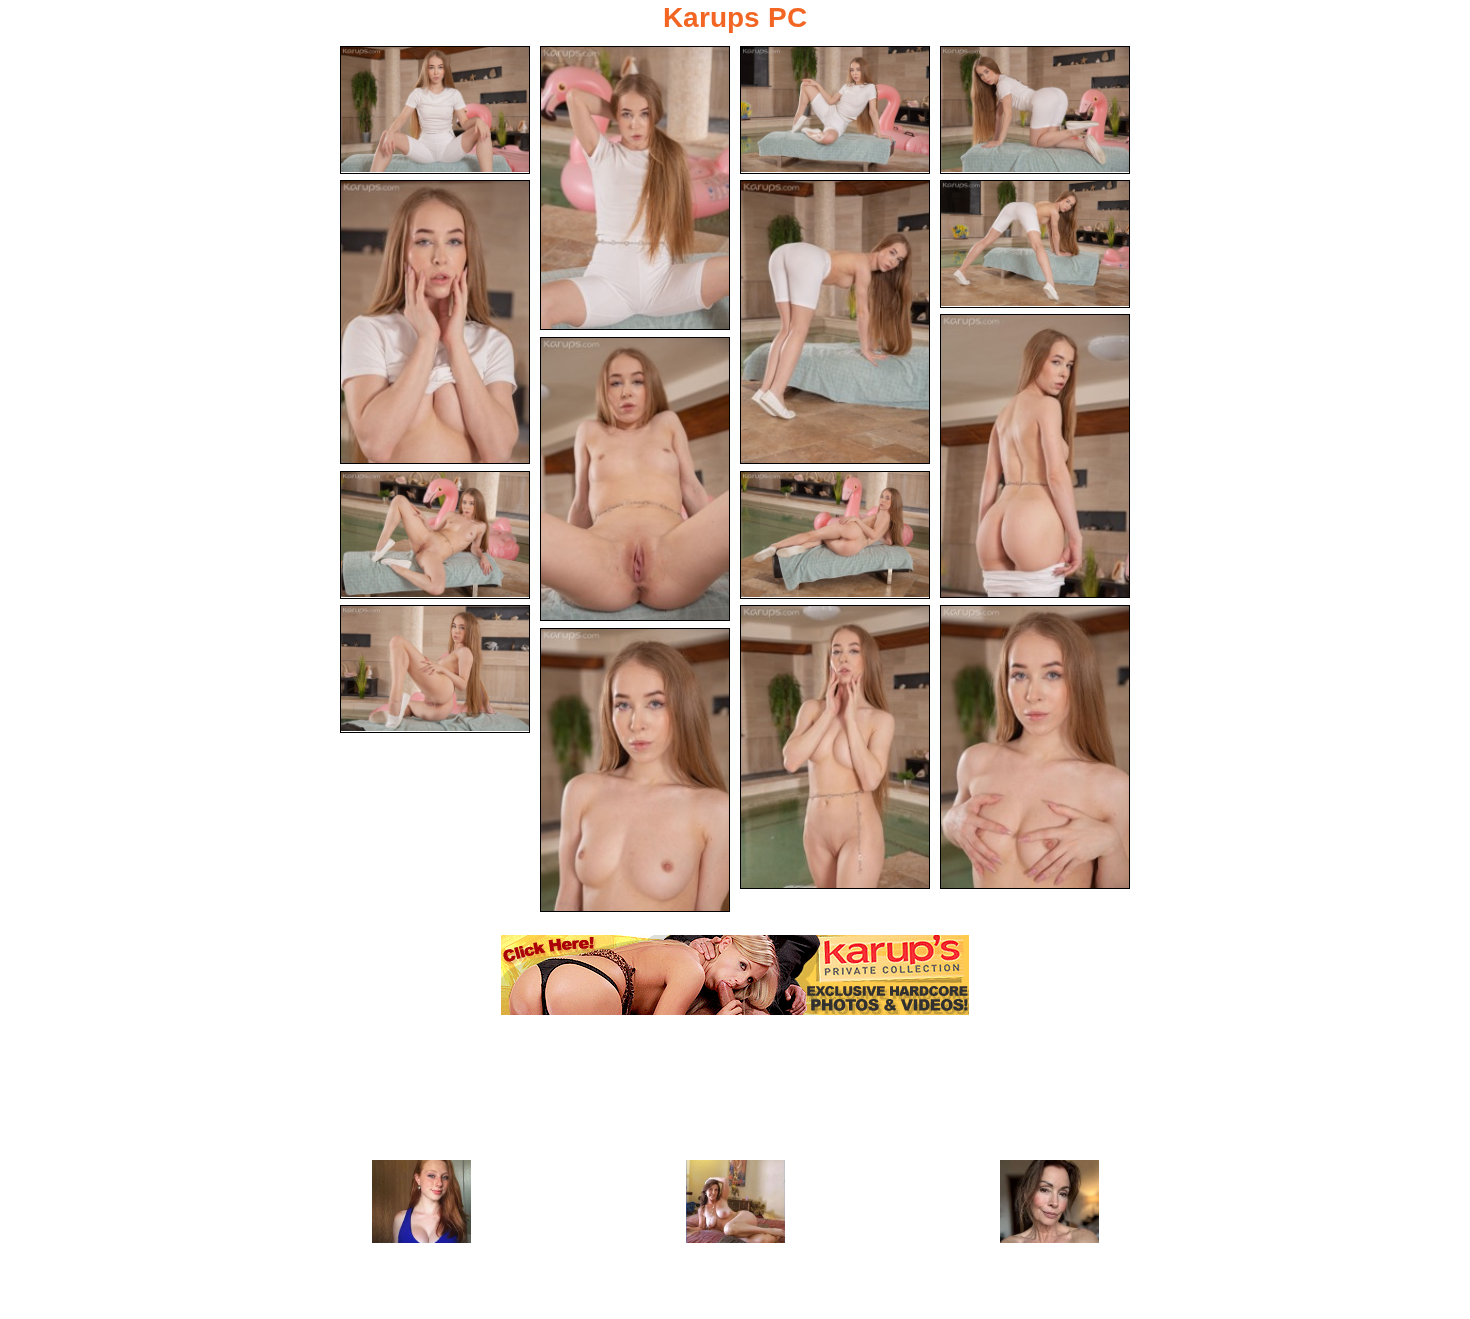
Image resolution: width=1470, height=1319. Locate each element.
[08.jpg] (1035, 456)
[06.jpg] (835, 322)
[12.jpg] (435, 669)
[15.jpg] (635, 770)
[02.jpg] (635, 188)
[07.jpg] (1035, 244)
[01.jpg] (435, 110)
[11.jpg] (835, 535)
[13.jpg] (835, 747)
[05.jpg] (435, 322)
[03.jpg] (835, 110)
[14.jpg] (1035, 747)
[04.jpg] (1035, 110)
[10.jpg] (435, 535)
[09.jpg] (635, 479)
